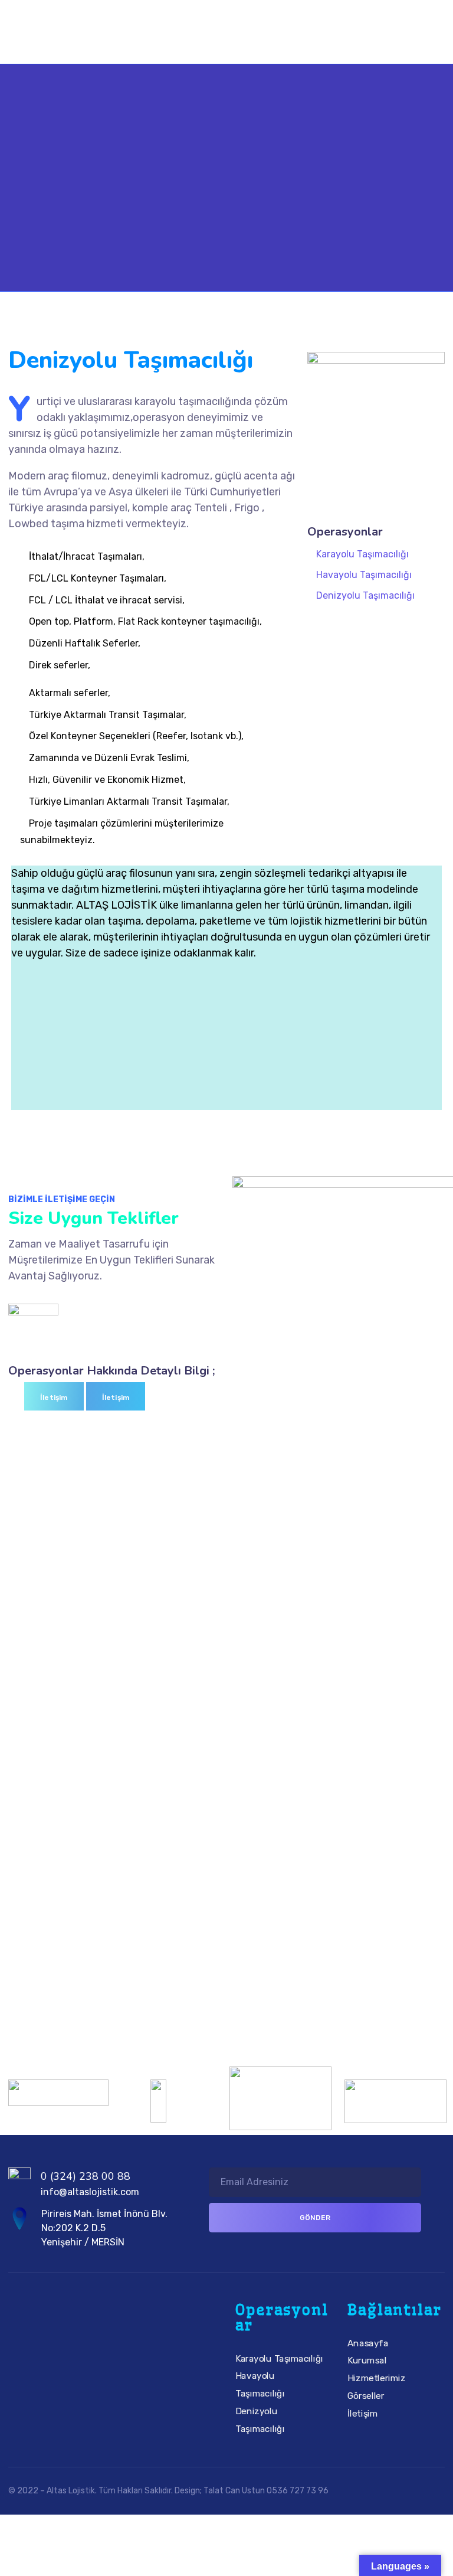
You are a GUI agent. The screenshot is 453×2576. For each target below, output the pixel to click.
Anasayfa (368, 2343)
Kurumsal (367, 2361)
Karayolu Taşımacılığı (362, 554)
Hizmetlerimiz (377, 2378)
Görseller (366, 2396)
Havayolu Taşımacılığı (364, 575)
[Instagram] (93, 2356)
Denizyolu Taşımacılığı (365, 595)
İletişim (362, 2414)
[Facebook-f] (59, 2356)
